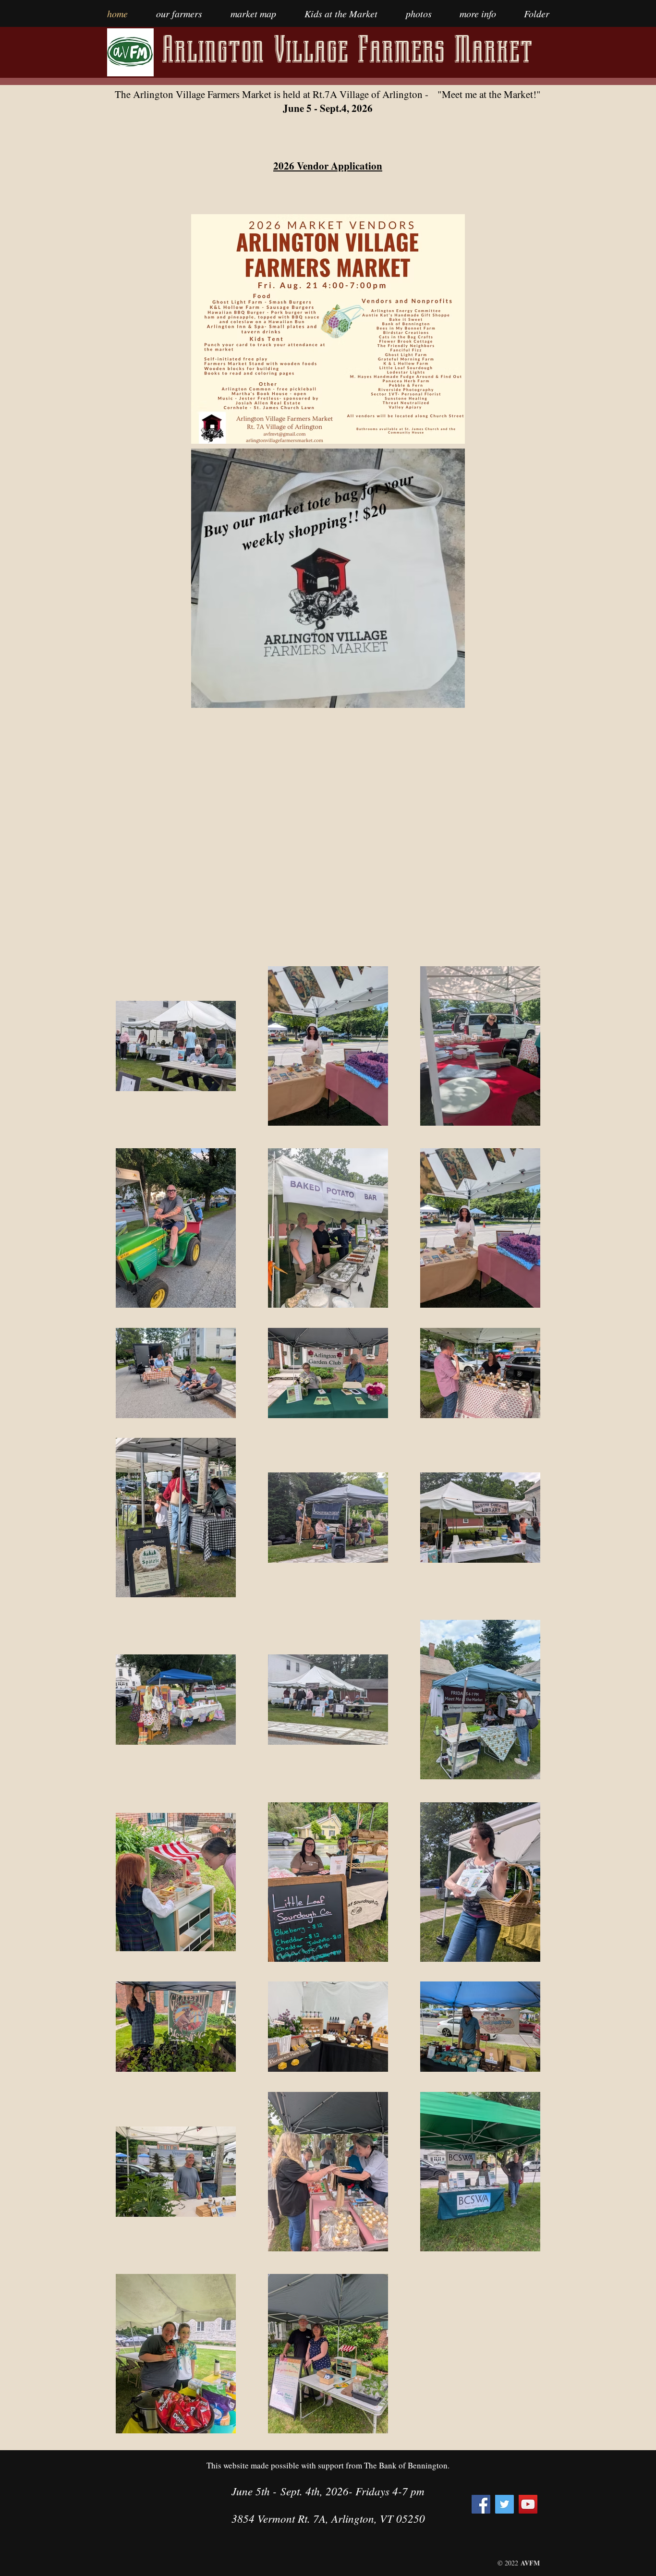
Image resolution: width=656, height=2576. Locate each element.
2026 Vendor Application (328, 166)
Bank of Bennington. (414, 2465)
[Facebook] (481, 2504)
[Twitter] (504, 2504)
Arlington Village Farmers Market (347, 49)
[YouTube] (528, 2504)
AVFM (530, 2563)
